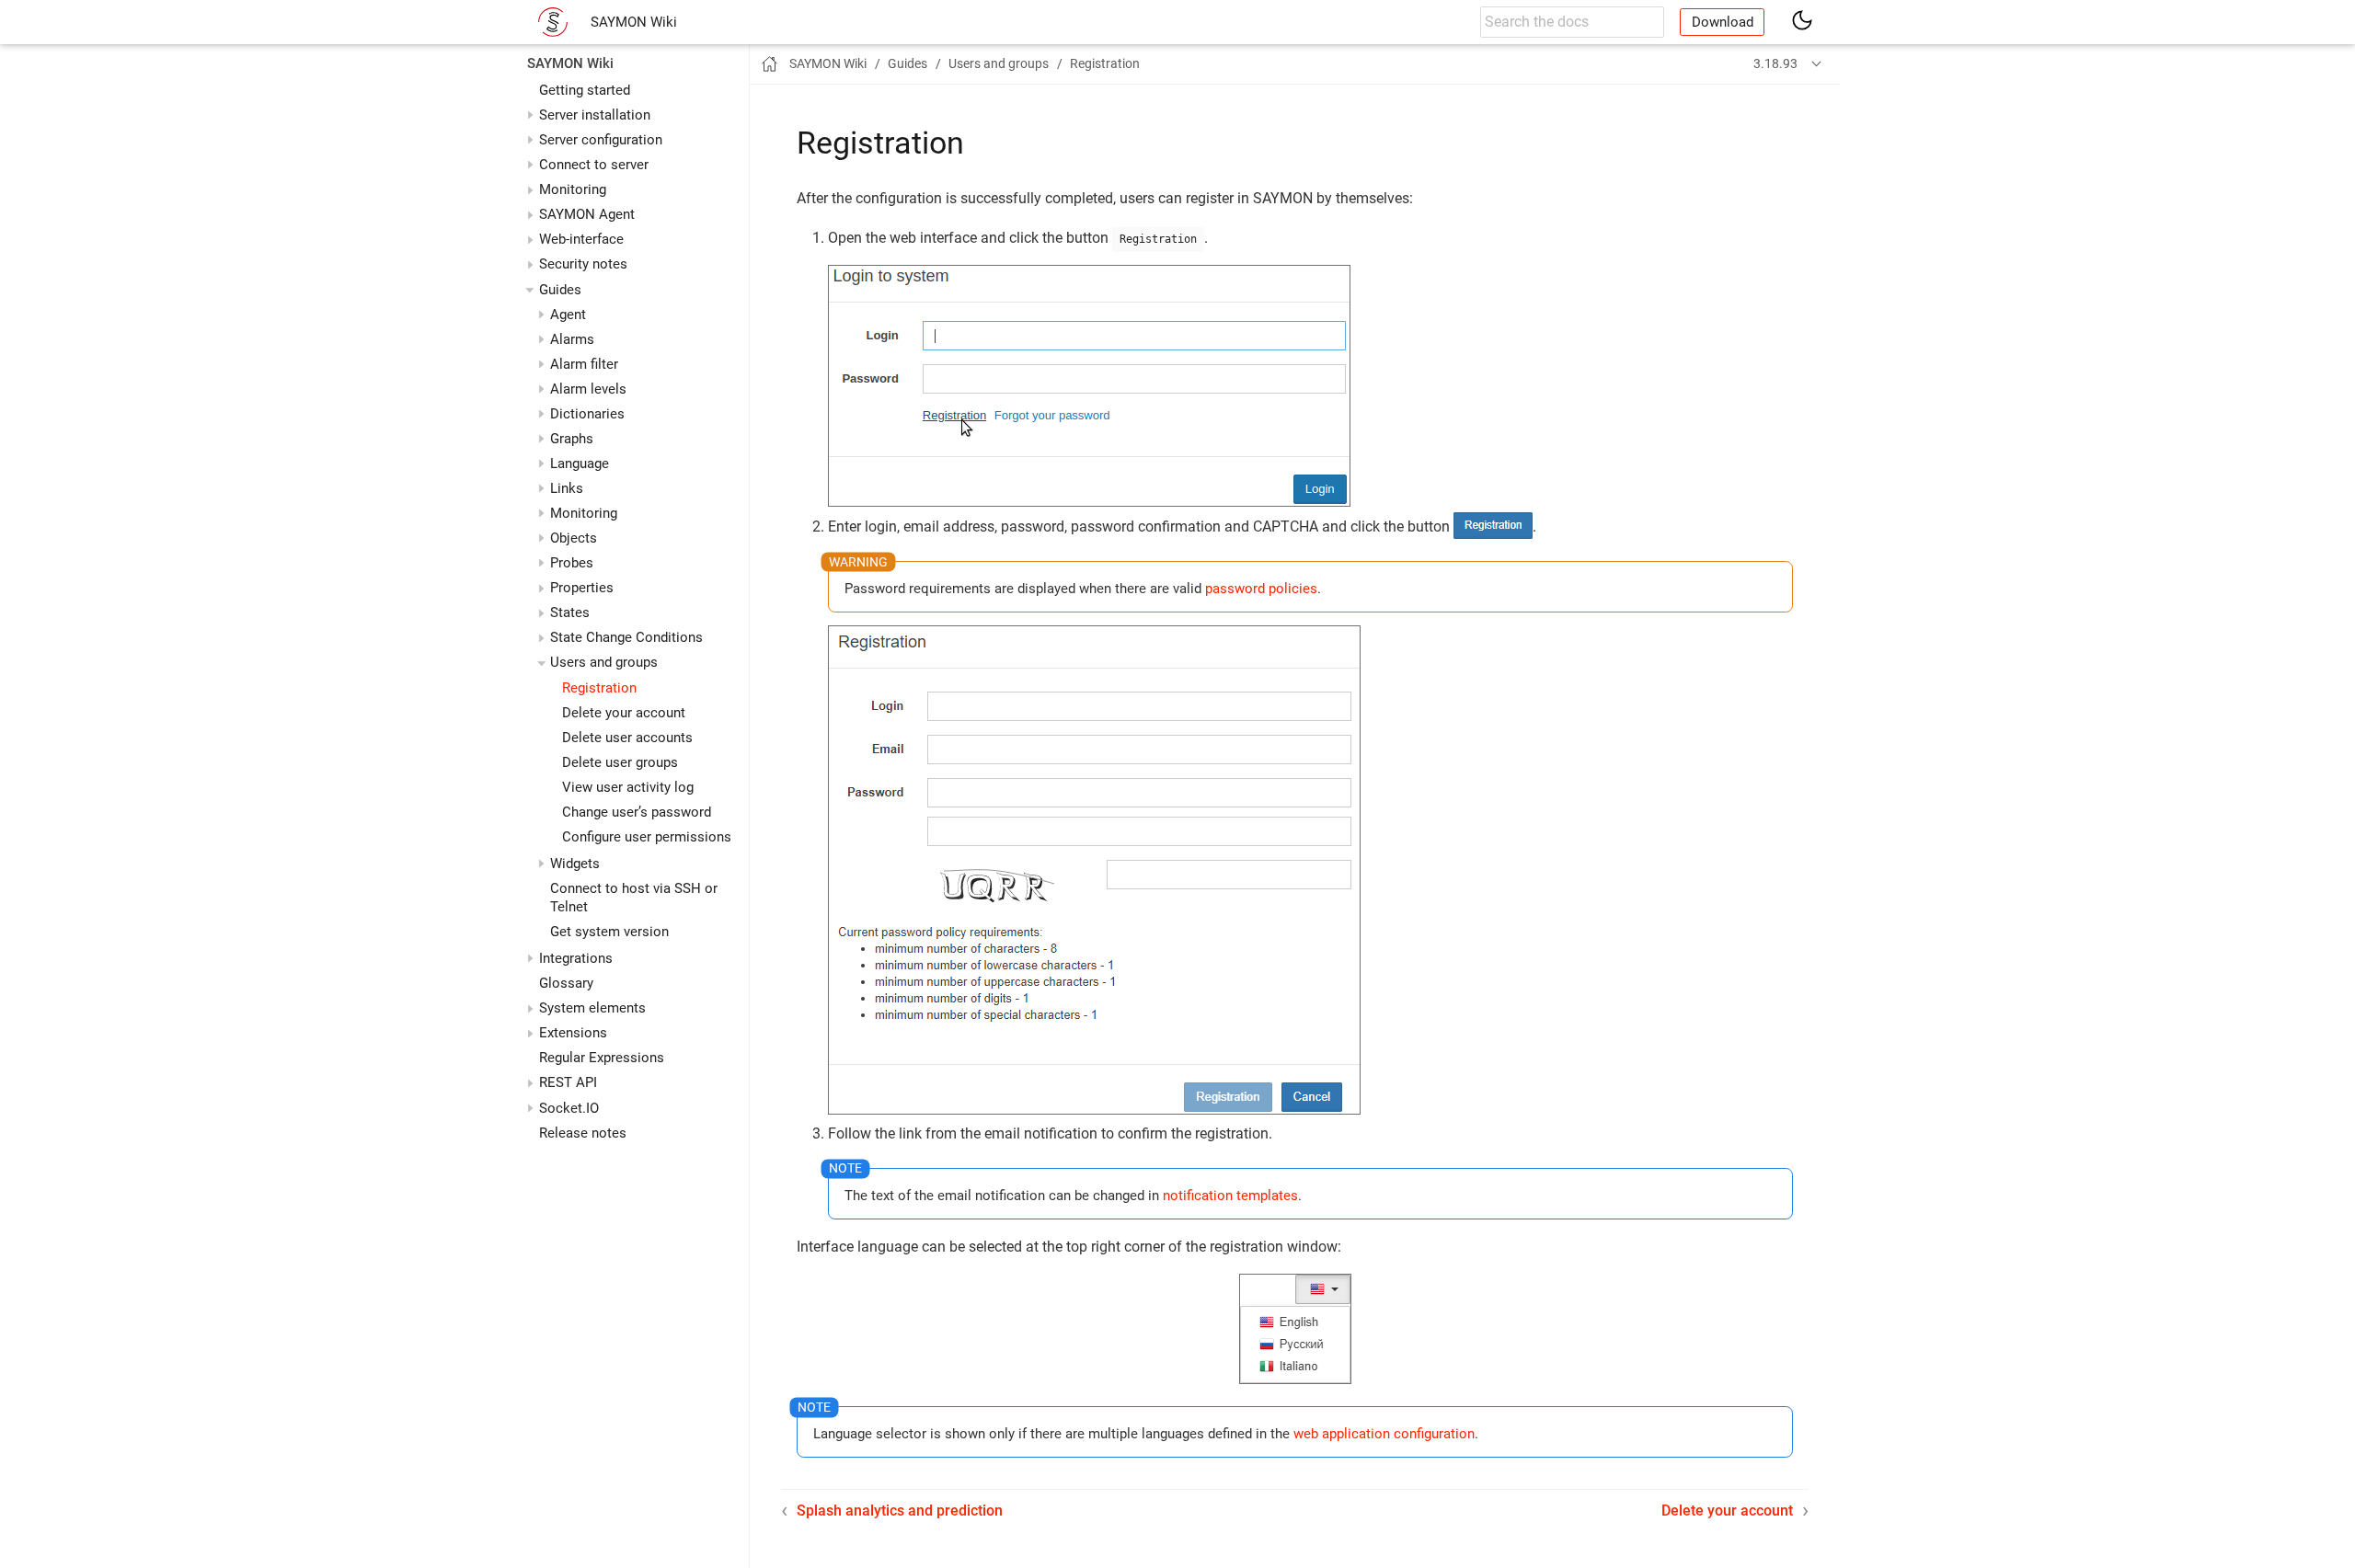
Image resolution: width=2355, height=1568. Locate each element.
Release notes (583, 1133)
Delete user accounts (627, 738)
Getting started (585, 90)
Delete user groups (620, 762)
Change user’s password (637, 812)
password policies (1261, 589)
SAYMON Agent (587, 215)
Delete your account (624, 713)
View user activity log (628, 787)
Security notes (583, 265)
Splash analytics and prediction (900, 1511)
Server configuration (601, 140)
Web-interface (581, 240)
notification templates (1230, 1196)
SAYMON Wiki (634, 22)
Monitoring (573, 189)
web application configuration (1384, 1434)
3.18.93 (1775, 63)
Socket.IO (569, 1108)
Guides (560, 290)
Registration (599, 688)
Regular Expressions (602, 1059)
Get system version (609, 932)
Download (1723, 22)
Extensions (573, 1034)
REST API (568, 1083)
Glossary (566, 983)
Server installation (595, 115)
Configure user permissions (647, 837)
